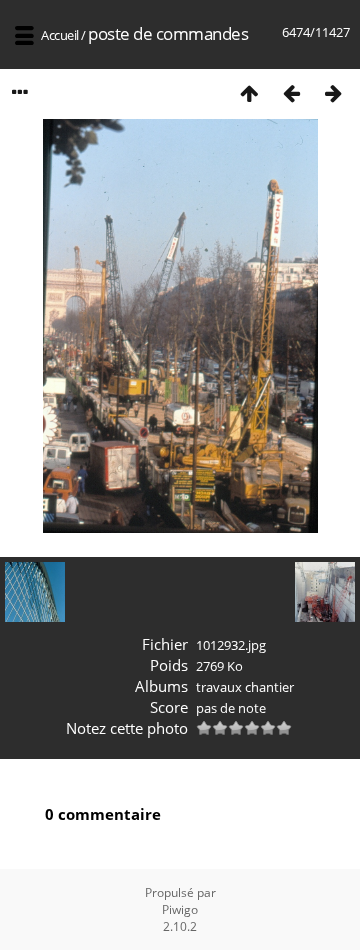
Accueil (60, 35)
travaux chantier (245, 687)
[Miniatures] (249, 92)
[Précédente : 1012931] (291, 92)
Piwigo (180, 909)
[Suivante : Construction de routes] (333, 92)
